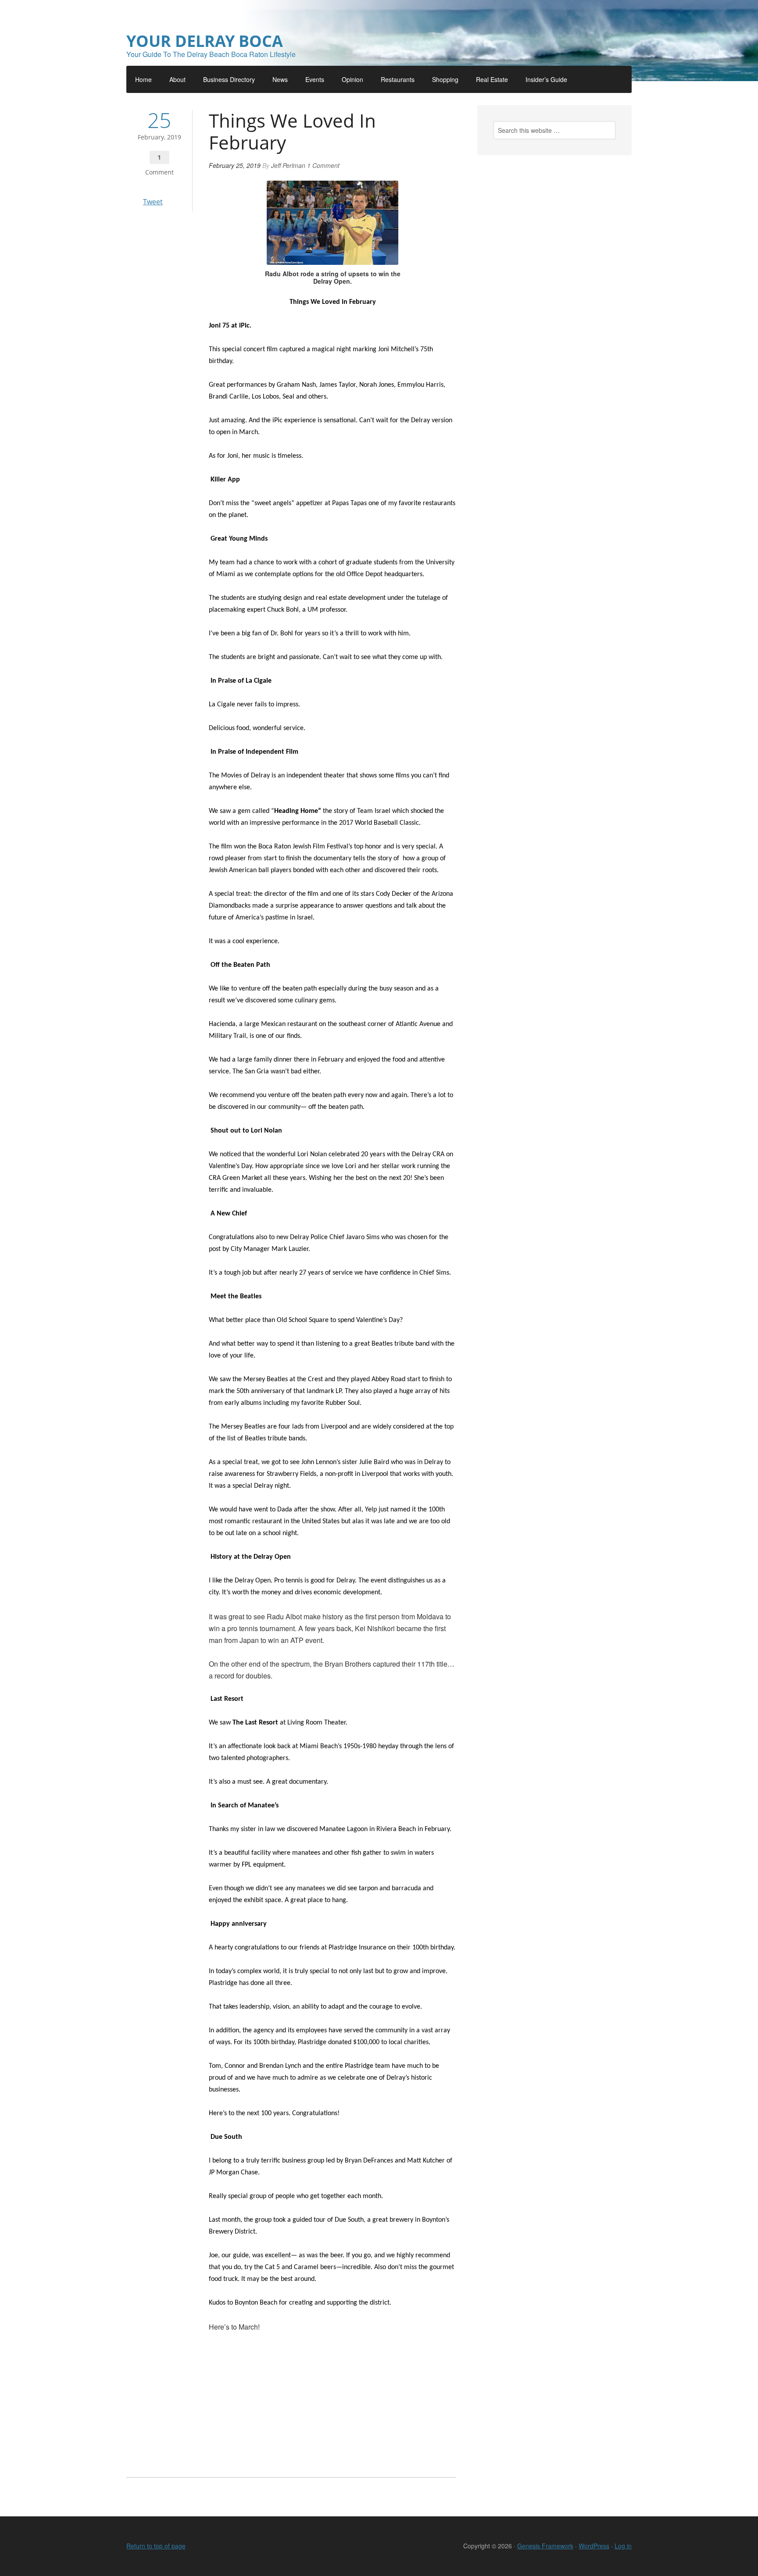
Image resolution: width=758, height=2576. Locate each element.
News (280, 79)
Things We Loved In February (292, 131)
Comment (159, 172)
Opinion (352, 79)
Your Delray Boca (205, 41)
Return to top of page (156, 2546)
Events (315, 79)
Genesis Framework (545, 2546)
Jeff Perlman (288, 165)
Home (143, 79)
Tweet (153, 202)
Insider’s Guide (546, 79)
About (177, 79)
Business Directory (229, 79)
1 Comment (323, 165)
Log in (623, 2546)
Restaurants (398, 79)
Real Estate (492, 79)
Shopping (445, 79)
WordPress (594, 2546)
